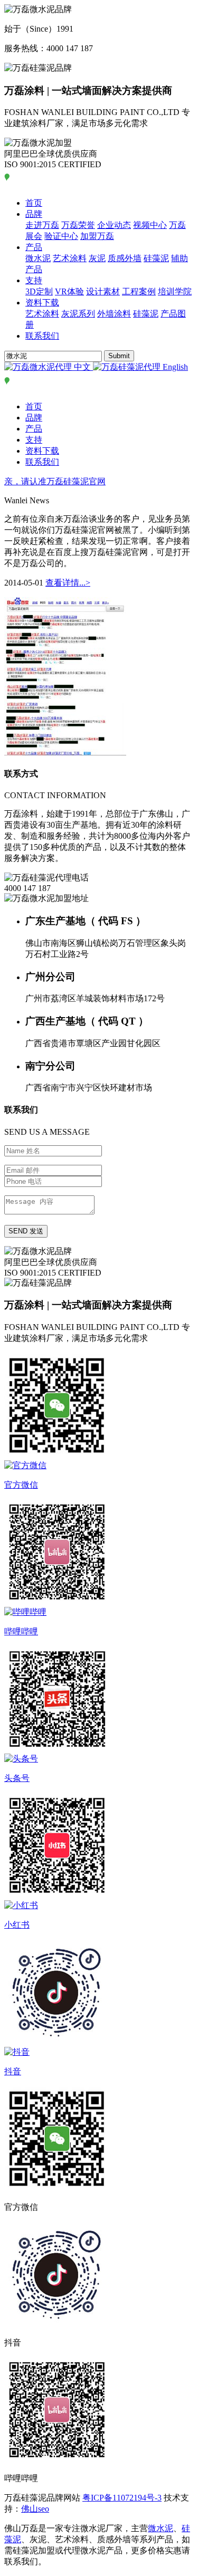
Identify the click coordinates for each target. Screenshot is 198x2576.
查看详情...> (68, 583)
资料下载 (42, 303)
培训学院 (175, 291)
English (174, 367)
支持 (34, 280)
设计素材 (103, 291)
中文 (82, 367)
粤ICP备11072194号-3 (122, 2498)
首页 (34, 203)
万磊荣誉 (78, 225)
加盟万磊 (97, 236)
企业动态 (114, 225)
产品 (34, 247)
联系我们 (42, 336)
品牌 (34, 214)
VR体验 (69, 291)
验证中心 (61, 236)
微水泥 (38, 258)
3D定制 (39, 291)
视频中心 (150, 225)
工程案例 (139, 291)
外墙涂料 (114, 314)
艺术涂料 (70, 258)
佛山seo (35, 2509)
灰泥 (97, 258)
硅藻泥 (156, 258)
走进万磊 (42, 225)
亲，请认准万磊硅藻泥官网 (55, 481)
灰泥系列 (78, 314)
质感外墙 (125, 258)
